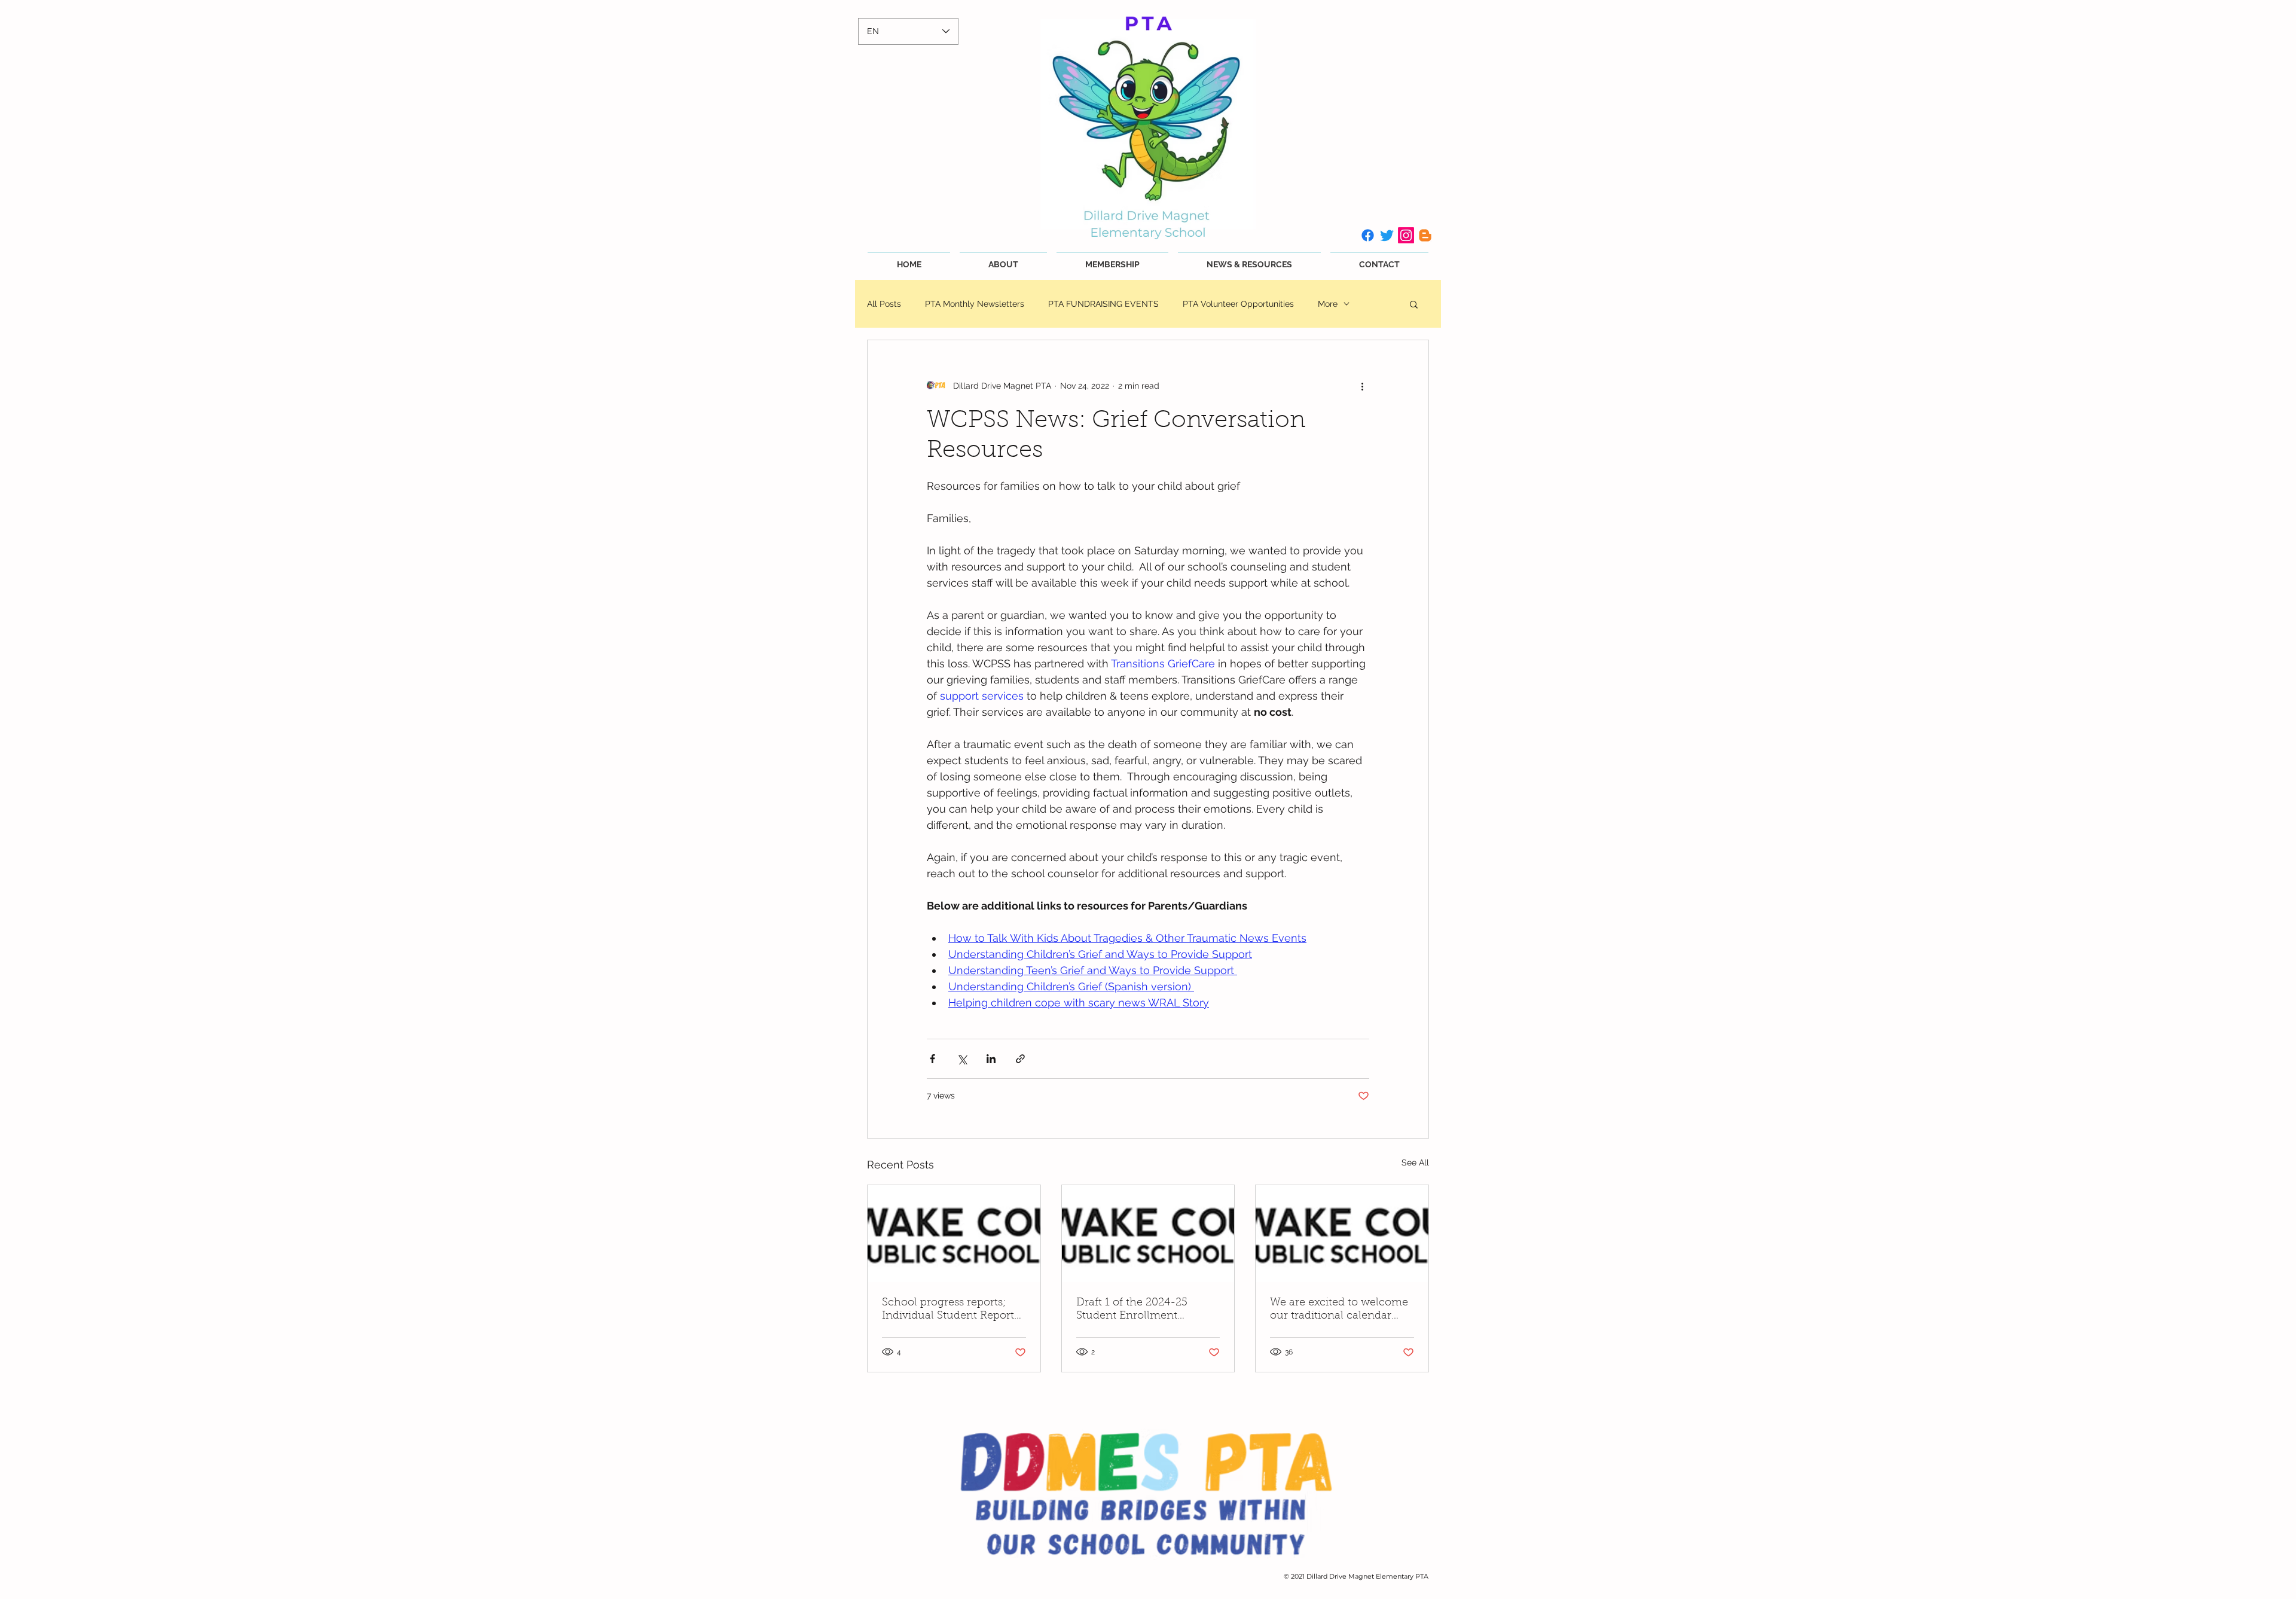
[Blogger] (1425, 235)
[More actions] (1362, 386)
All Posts (884, 304)
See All (1415, 1162)
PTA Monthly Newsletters (975, 304)
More (1328, 304)
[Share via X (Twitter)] (962, 1059)
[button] (1414, 304)
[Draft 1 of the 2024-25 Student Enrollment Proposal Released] (1148, 1234)
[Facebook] (1368, 235)
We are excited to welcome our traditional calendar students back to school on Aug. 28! (1339, 1310)
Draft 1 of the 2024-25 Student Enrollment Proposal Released (1132, 1310)
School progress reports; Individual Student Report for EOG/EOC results (948, 1310)
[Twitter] (1387, 235)
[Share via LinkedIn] (991, 1059)
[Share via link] (1020, 1059)
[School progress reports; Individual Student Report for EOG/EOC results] (954, 1234)
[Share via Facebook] (932, 1059)
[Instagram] (1406, 235)
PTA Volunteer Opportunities (1238, 304)
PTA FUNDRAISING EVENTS (1103, 304)
